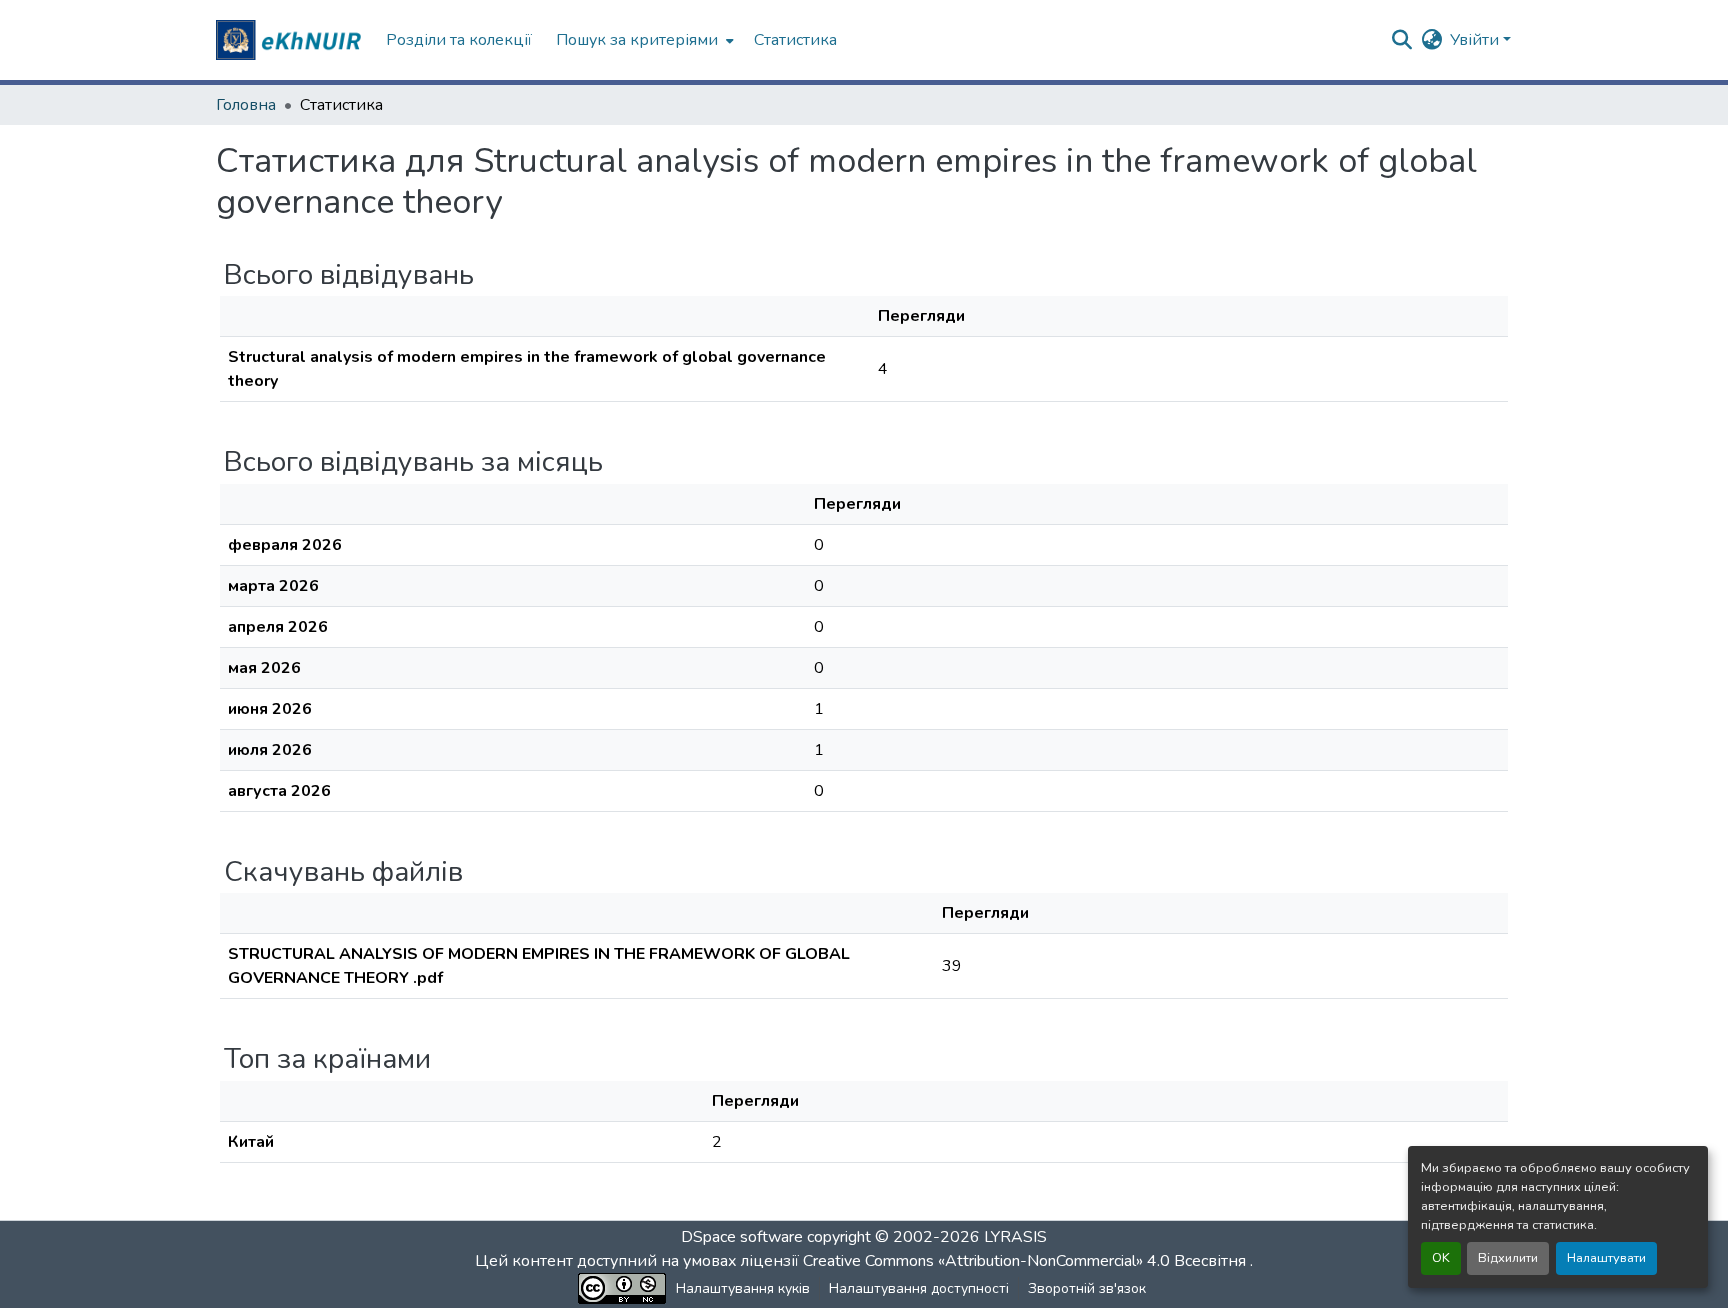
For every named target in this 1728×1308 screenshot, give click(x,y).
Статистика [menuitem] (795, 40)
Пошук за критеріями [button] (637, 40)
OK (1441, 1258)
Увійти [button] (1476, 40)
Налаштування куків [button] (743, 1288)
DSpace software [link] (742, 1237)
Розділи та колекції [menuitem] (459, 40)
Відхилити (1508, 1258)
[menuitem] (643, 40)
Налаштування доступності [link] (919, 1288)
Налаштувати (1606, 1258)
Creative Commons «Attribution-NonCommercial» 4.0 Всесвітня (1026, 1261)
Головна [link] (246, 105)
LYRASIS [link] (1015, 1237)
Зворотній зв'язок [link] (1087, 1288)
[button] (291, 40)
